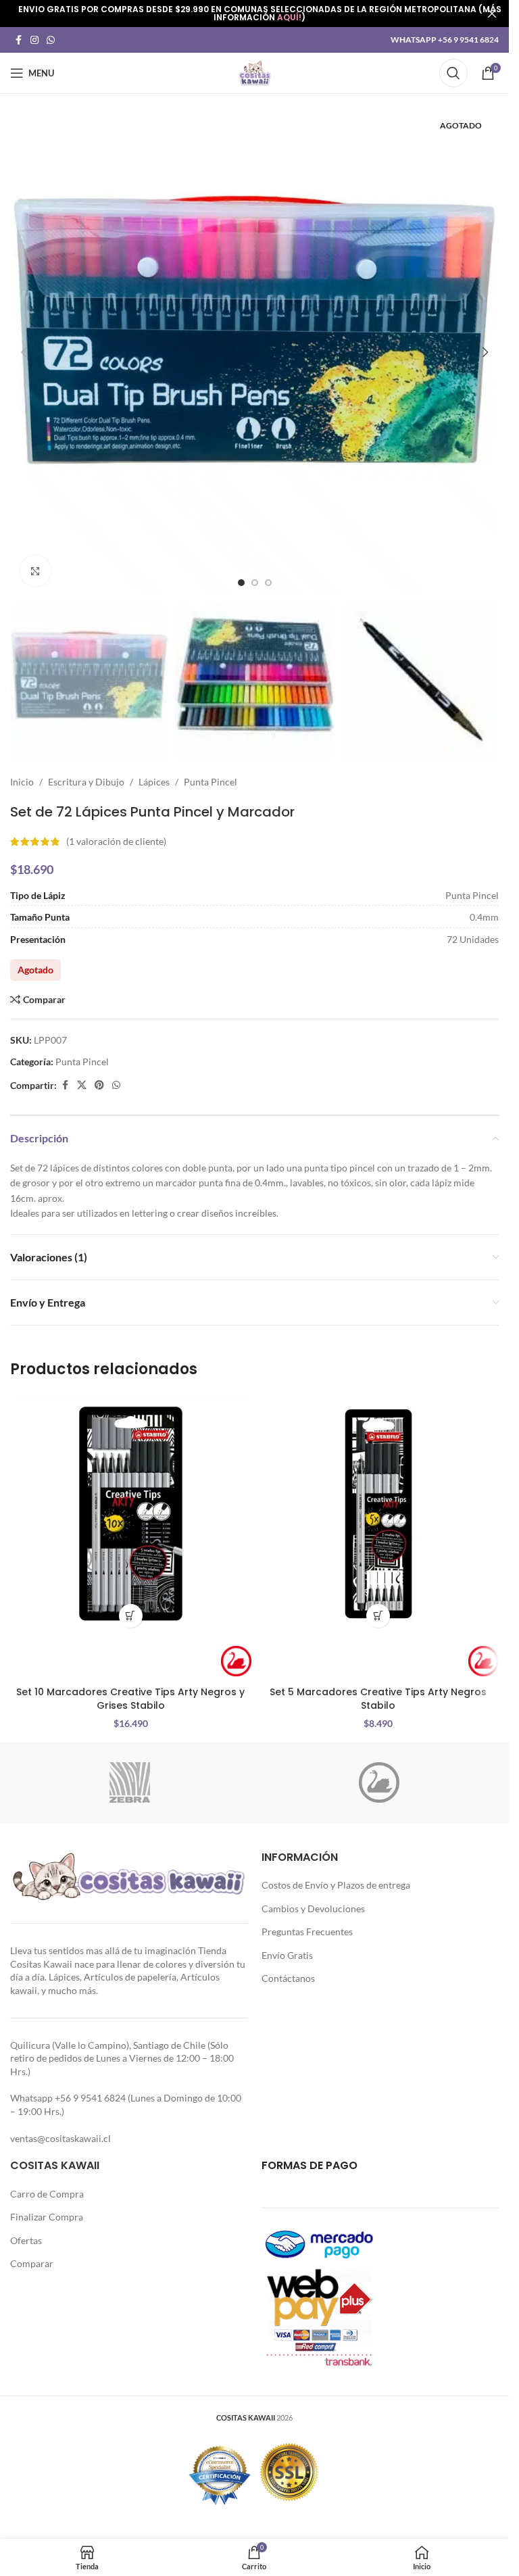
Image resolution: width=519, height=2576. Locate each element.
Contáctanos (288, 1978)
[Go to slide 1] (241, 583)
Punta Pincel (211, 782)
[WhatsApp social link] (51, 40)
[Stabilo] (379, 1782)
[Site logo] (255, 72)
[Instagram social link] (34, 40)
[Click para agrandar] (35, 571)
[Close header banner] (492, 14)
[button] (24, 352)
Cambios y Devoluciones (313, 1909)
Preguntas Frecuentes (307, 1931)
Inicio (22, 782)
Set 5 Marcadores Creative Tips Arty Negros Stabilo (378, 1699)
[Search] (453, 73)
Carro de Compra (47, 2194)
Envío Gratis (287, 1955)
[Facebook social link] (18, 40)
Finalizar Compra (47, 2217)
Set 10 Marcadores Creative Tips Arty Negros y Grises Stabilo (130, 1699)
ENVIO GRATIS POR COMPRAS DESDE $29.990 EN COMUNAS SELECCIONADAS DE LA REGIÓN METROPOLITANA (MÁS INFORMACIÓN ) (260, 13)
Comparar (32, 2263)
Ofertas (26, 2240)
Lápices (154, 782)
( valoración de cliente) (116, 841)
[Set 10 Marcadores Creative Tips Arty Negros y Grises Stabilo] (131, 1514)
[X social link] (82, 1085)
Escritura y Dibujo (86, 782)
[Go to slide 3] (268, 583)
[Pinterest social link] (99, 1085)
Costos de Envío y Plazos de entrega (336, 1885)
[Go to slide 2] (255, 583)
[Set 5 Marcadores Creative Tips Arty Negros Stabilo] (379, 1514)
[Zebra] (130, 1782)
